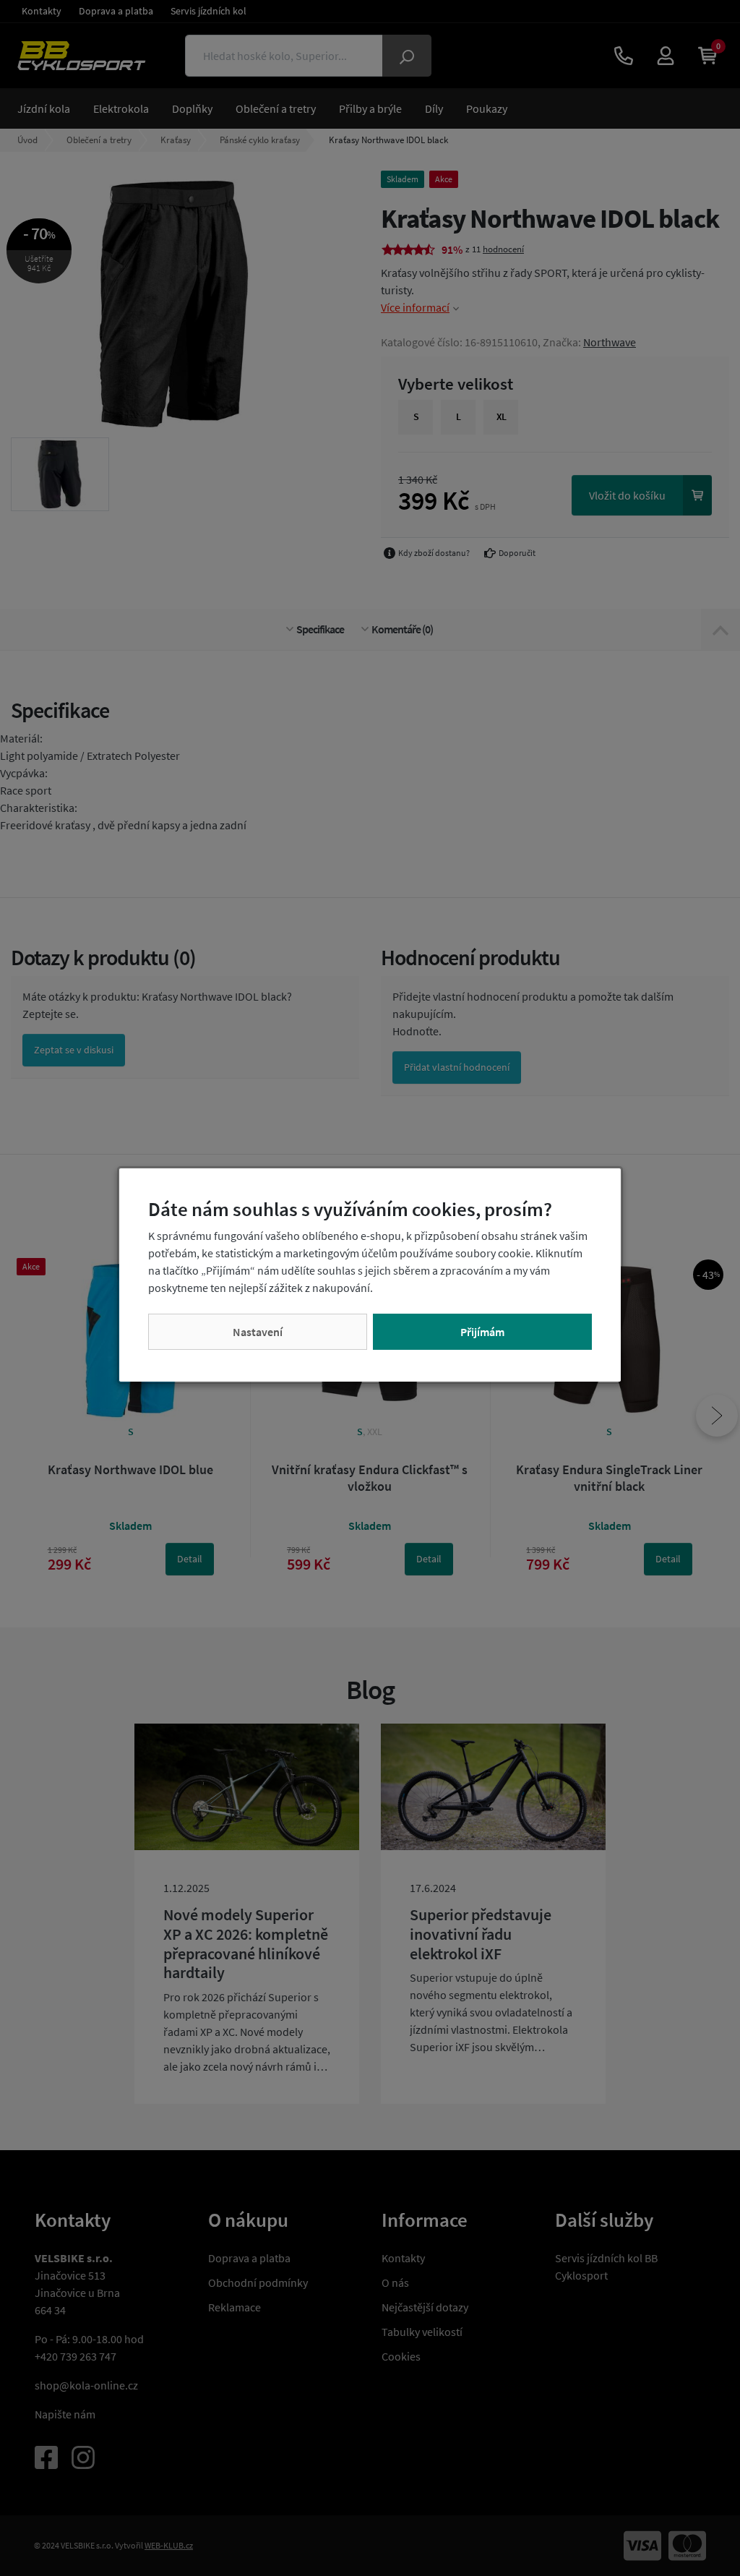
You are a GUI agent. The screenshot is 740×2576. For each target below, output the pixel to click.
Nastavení (258, 1332)
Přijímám (482, 1332)
